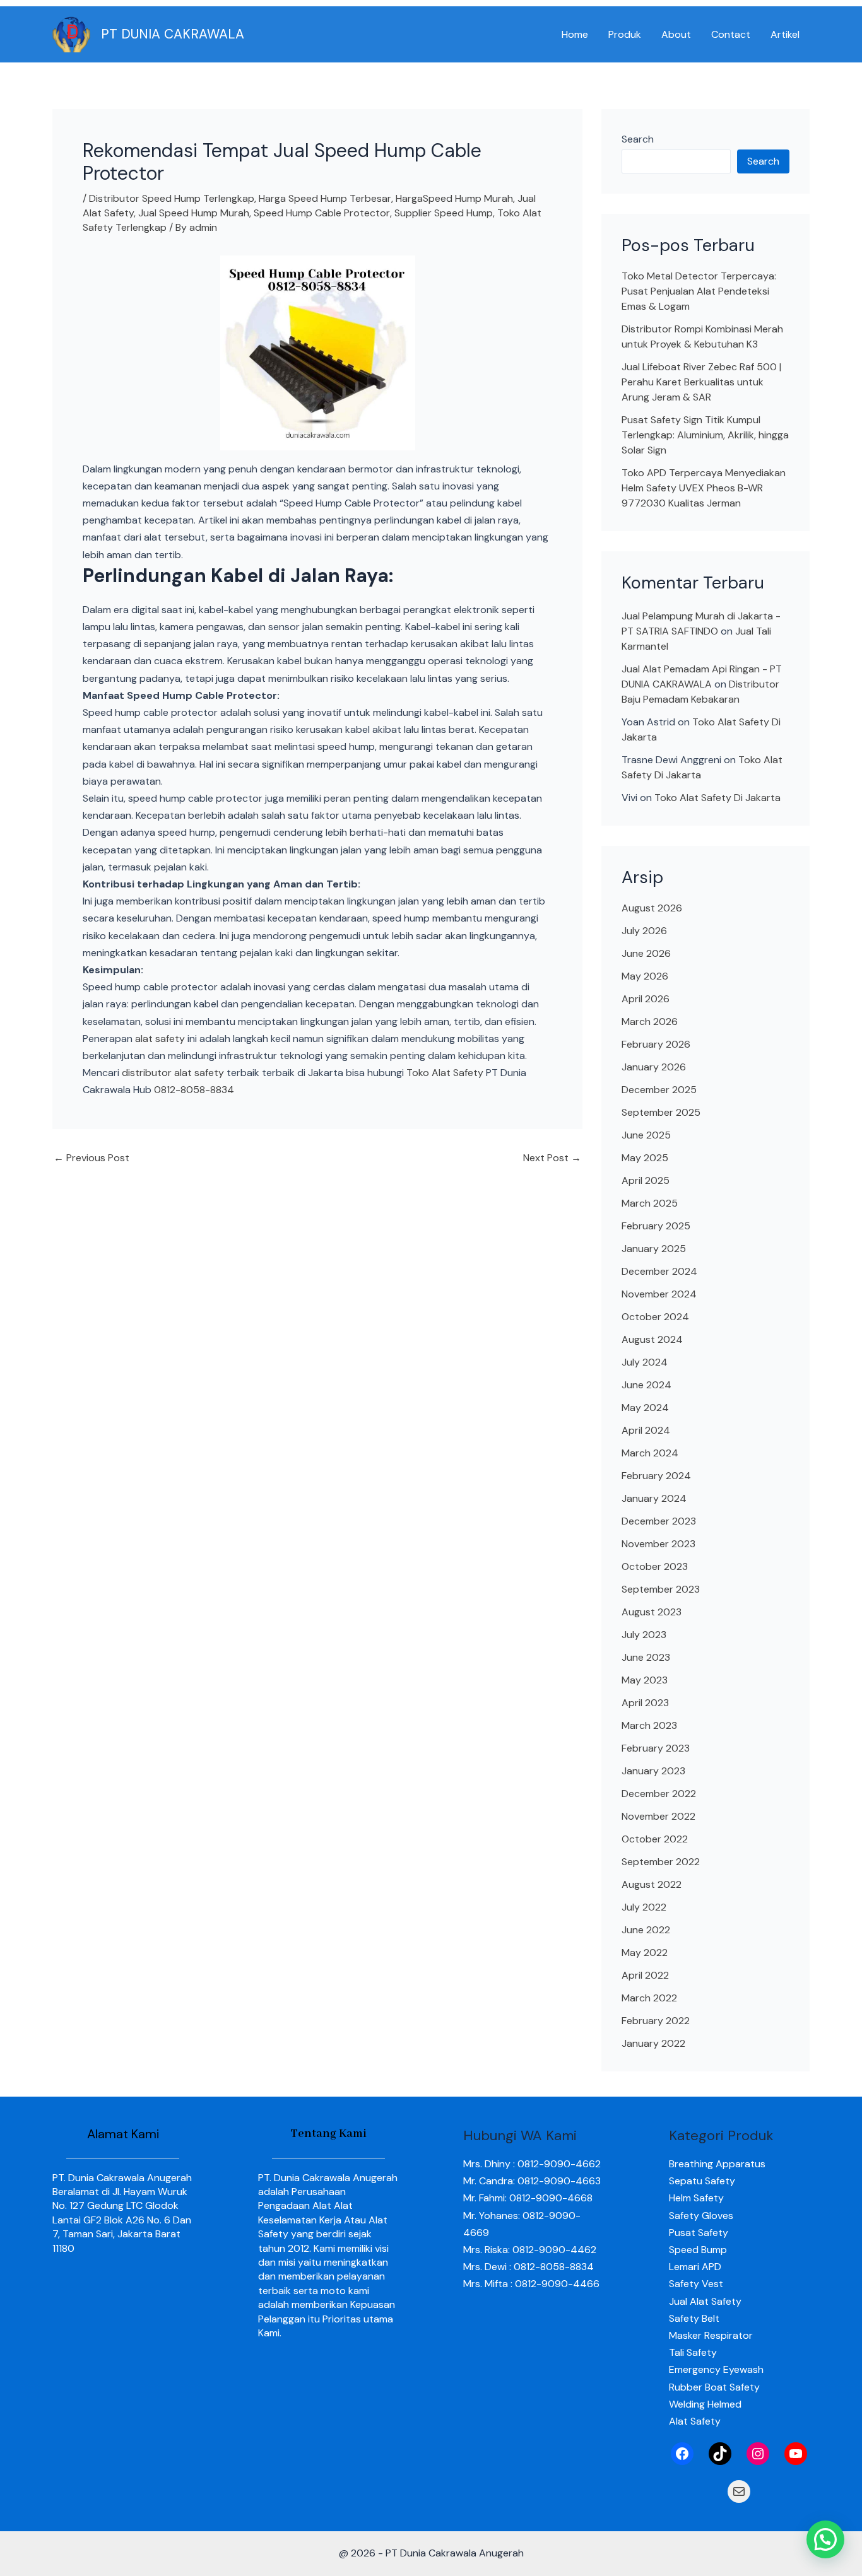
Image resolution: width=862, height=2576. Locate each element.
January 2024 (654, 1498)
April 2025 (646, 1180)
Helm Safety (696, 2198)
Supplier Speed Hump (444, 213)
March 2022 (649, 1998)
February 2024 (656, 1476)
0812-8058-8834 (194, 1090)
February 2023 (656, 1748)
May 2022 (645, 1952)
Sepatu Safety (702, 2181)
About (676, 34)
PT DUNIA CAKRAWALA (173, 34)
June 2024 (646, 1385)
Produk (625, 34)
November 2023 (658, 1544)
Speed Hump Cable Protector (322, 213)
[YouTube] (796, 2454)
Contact (731, 34)
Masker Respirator (711, 2335)
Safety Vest (696, 2284)
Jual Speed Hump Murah (194, 213)
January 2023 (653, 1771)
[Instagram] (758, 2454)
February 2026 (656, 1044)
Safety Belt (694, 2318)
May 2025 (645, 1158)
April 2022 (645, 1975)
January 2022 (653, 2043)
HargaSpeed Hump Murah (454, 198)
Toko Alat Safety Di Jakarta (717, 798)
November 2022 (658, 1816)
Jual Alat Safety (705, 2301)
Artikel (785, 34)
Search (638, 139)
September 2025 (661, 1112)
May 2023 (645, 1680)
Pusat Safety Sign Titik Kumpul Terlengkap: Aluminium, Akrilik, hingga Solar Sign (705, 435)
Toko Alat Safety (445, 1073)
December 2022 (659, 1794)
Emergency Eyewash (716, 2369)
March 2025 (650, 1203)
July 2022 (644, 1907)
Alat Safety (695, 2421)
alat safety (160, 1039)
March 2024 (650, 1453)
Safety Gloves (701, 2216)
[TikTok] (720, 2454)
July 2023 (644, 1635)
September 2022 (661, 1862)
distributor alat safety (173, 1073)
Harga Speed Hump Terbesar (325, 198)
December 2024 (659, 1271)
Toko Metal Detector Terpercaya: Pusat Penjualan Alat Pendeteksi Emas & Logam (699, 291)
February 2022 (656, 2021)
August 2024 (652, 1339)
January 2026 (654, 1067)
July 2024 (645, 1362)
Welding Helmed (705, 2404)
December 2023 (659, 1521)
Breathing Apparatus (717, 2164)
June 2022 (646, 1930)
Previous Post (92, 1158)
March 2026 (650, 1022)
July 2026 (644, 931)
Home (575, 34)
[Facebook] (682, 2454)
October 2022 (655, 1839)
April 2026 (646, 999)
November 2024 (659, 1294)
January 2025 (654, 1249)
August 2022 (652, 1884)
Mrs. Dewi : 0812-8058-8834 (528, 2267)
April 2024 (646, 1430)
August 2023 (652, 1612)
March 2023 (649, 1725)
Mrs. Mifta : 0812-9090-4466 (531, 2284)
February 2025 (656, 1226)
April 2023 (645, 1703)
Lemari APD (695, 2267)
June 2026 (646, 953)
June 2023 (646, 1657)
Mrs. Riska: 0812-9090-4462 (530, 2250)
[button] (825, 2539)
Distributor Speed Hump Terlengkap (172, 198)
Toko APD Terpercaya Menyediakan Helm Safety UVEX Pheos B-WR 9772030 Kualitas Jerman (704, 488)
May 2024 (645, 1408)
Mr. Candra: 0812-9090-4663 (532, 2181)
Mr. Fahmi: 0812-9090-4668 (528, 2198)
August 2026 (652, 908)
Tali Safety (693, 2352)
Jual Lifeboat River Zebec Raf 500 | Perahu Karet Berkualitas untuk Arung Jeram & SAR (701, 382)
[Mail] (739, 2491)
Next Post (552, 1158)
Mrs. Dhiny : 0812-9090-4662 (532, 2164)
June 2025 (646, 1135)
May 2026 (645, 976)
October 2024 (655, 1317)
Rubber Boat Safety (714, 2387)
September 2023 (661, 1589)
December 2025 (659, 1090)
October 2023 (655, 1566)
